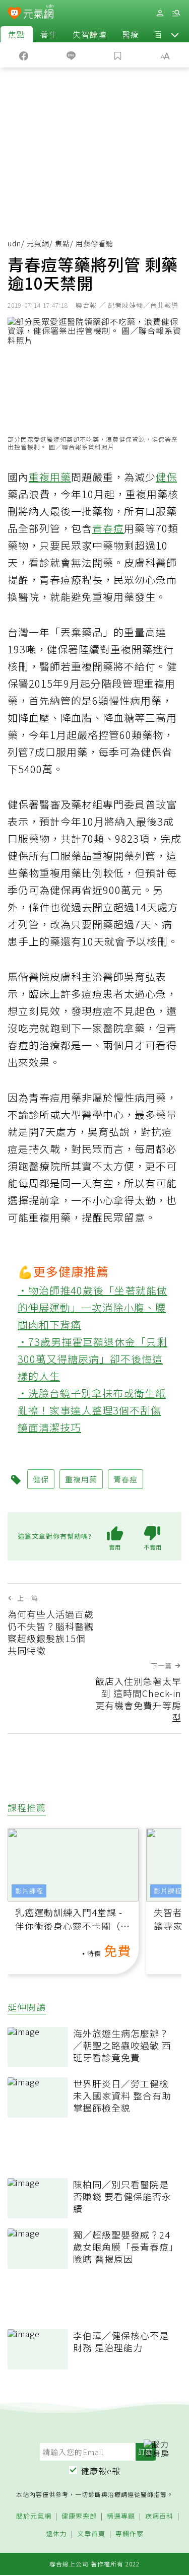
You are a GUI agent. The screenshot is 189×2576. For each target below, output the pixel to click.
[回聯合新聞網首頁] (14, 14)
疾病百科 (159, 2516)
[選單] (176, 13)
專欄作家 (130, 2534)
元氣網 (38, 243)
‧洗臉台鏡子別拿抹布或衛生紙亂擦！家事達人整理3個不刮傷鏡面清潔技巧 (92, 1410)
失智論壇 (90, 34)
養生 (49, 34)
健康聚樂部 (79, 2516)
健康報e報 (101, 2471)
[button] (175, 34)
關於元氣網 (34, 2516)
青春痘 (108, 528)
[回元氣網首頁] (39, 13)
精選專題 (121, 2516)
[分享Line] (71, 55)
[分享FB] (24, 55)
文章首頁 (91, 2534)
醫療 (131, 34)
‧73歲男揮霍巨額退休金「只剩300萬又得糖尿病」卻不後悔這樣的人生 (92, 1359)
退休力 (56, 2534)
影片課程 (29, 1891)
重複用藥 (50, 477)
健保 (166, 477)
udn (14, 243)
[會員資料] (160, 13)
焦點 (17, 34)
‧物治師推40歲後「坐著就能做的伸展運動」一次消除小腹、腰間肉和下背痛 (92, 1307)
